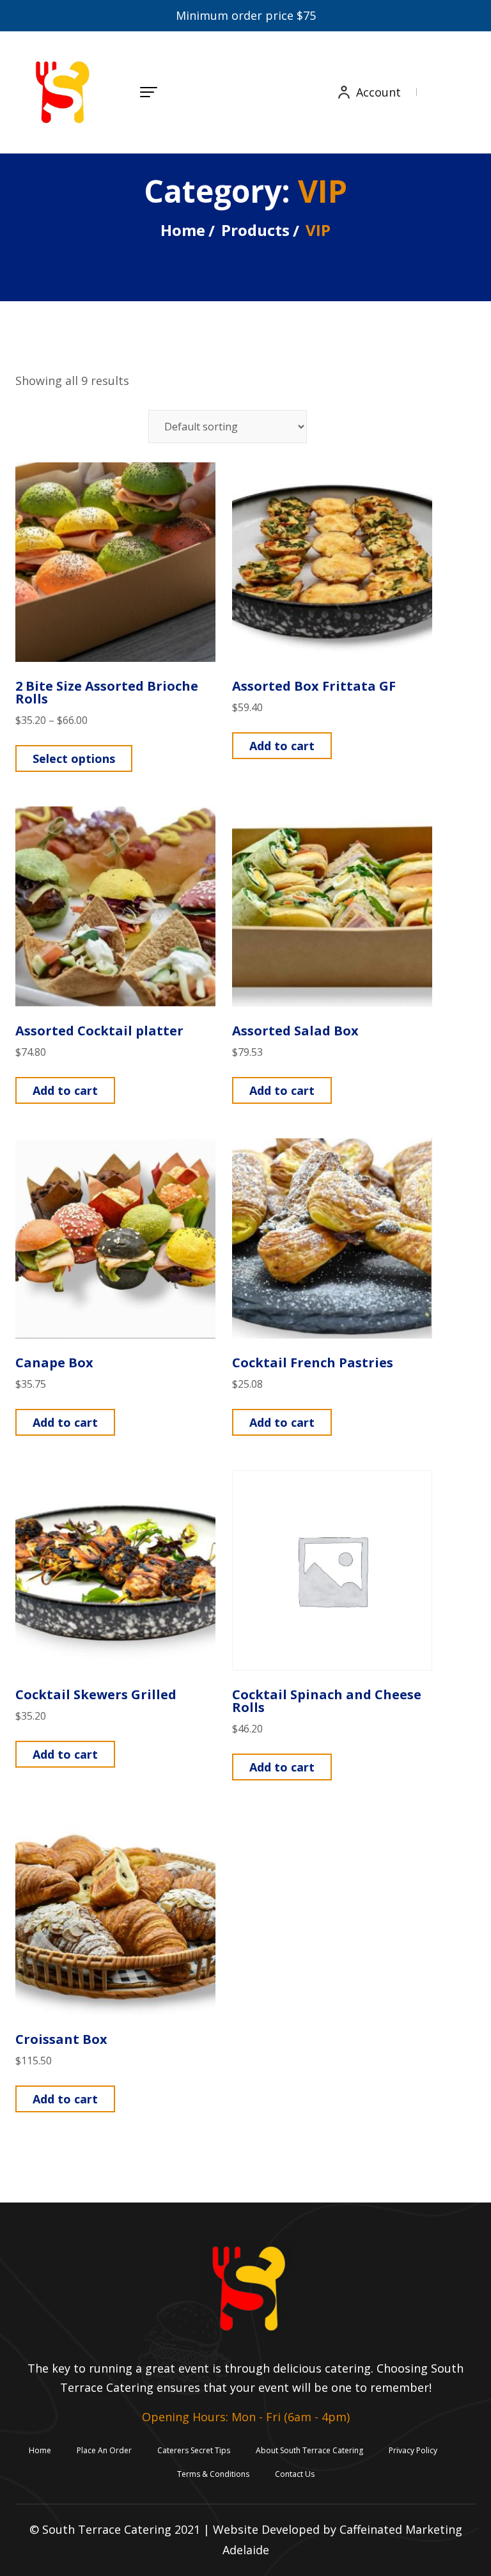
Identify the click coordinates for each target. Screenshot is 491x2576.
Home (183, 230)
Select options (74, 758)
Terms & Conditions (213, 2474)
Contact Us (295, 2474)
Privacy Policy (413, 2450)
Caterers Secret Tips (194, 2450)
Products (255, 230)
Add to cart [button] (282, 746)
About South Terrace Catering (309, 2450)
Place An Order (104, 2450)
